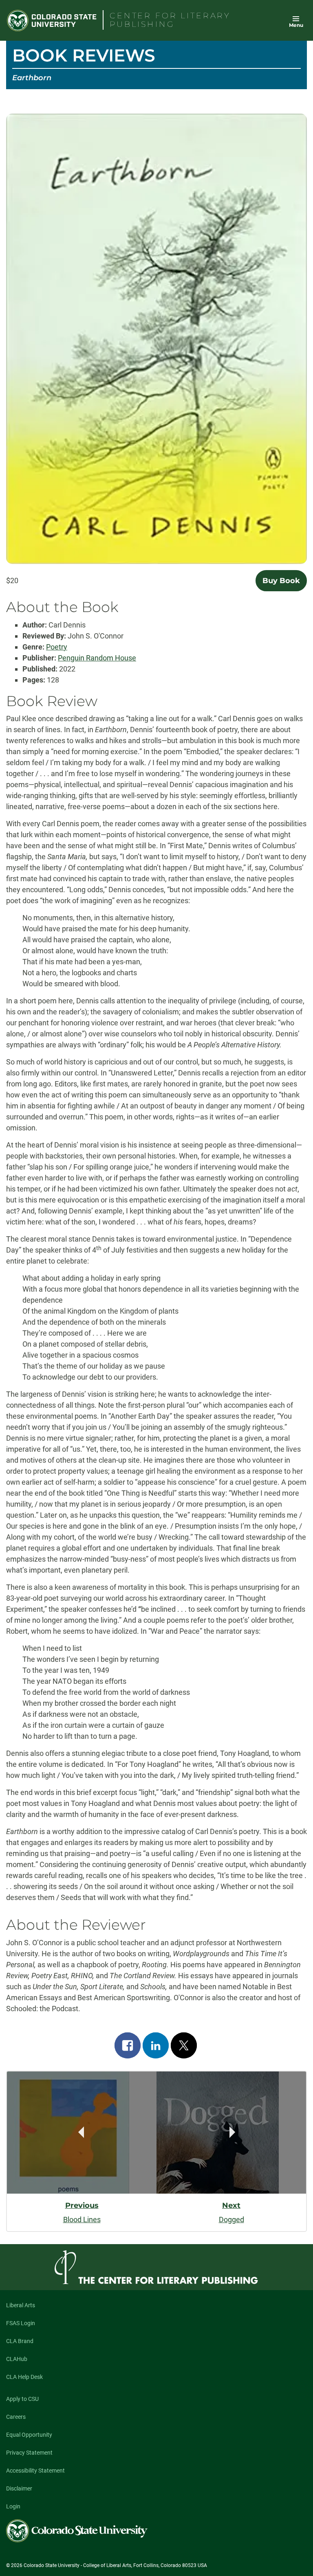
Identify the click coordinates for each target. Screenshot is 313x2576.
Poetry (57, 647)
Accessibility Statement (35, 2471)
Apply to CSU (22, 2399)
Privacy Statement (29, 2453)
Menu (296, 25)
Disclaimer (19, 2488)
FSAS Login (21, 2323)
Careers (16, 2417)
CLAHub (17, 2359)
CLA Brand (20, 2341)
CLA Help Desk (24, 2377)
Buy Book (281, 581)
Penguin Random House (97, 658)
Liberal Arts (21, 2305)
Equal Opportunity (29, 2435)
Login (13, 2506)
